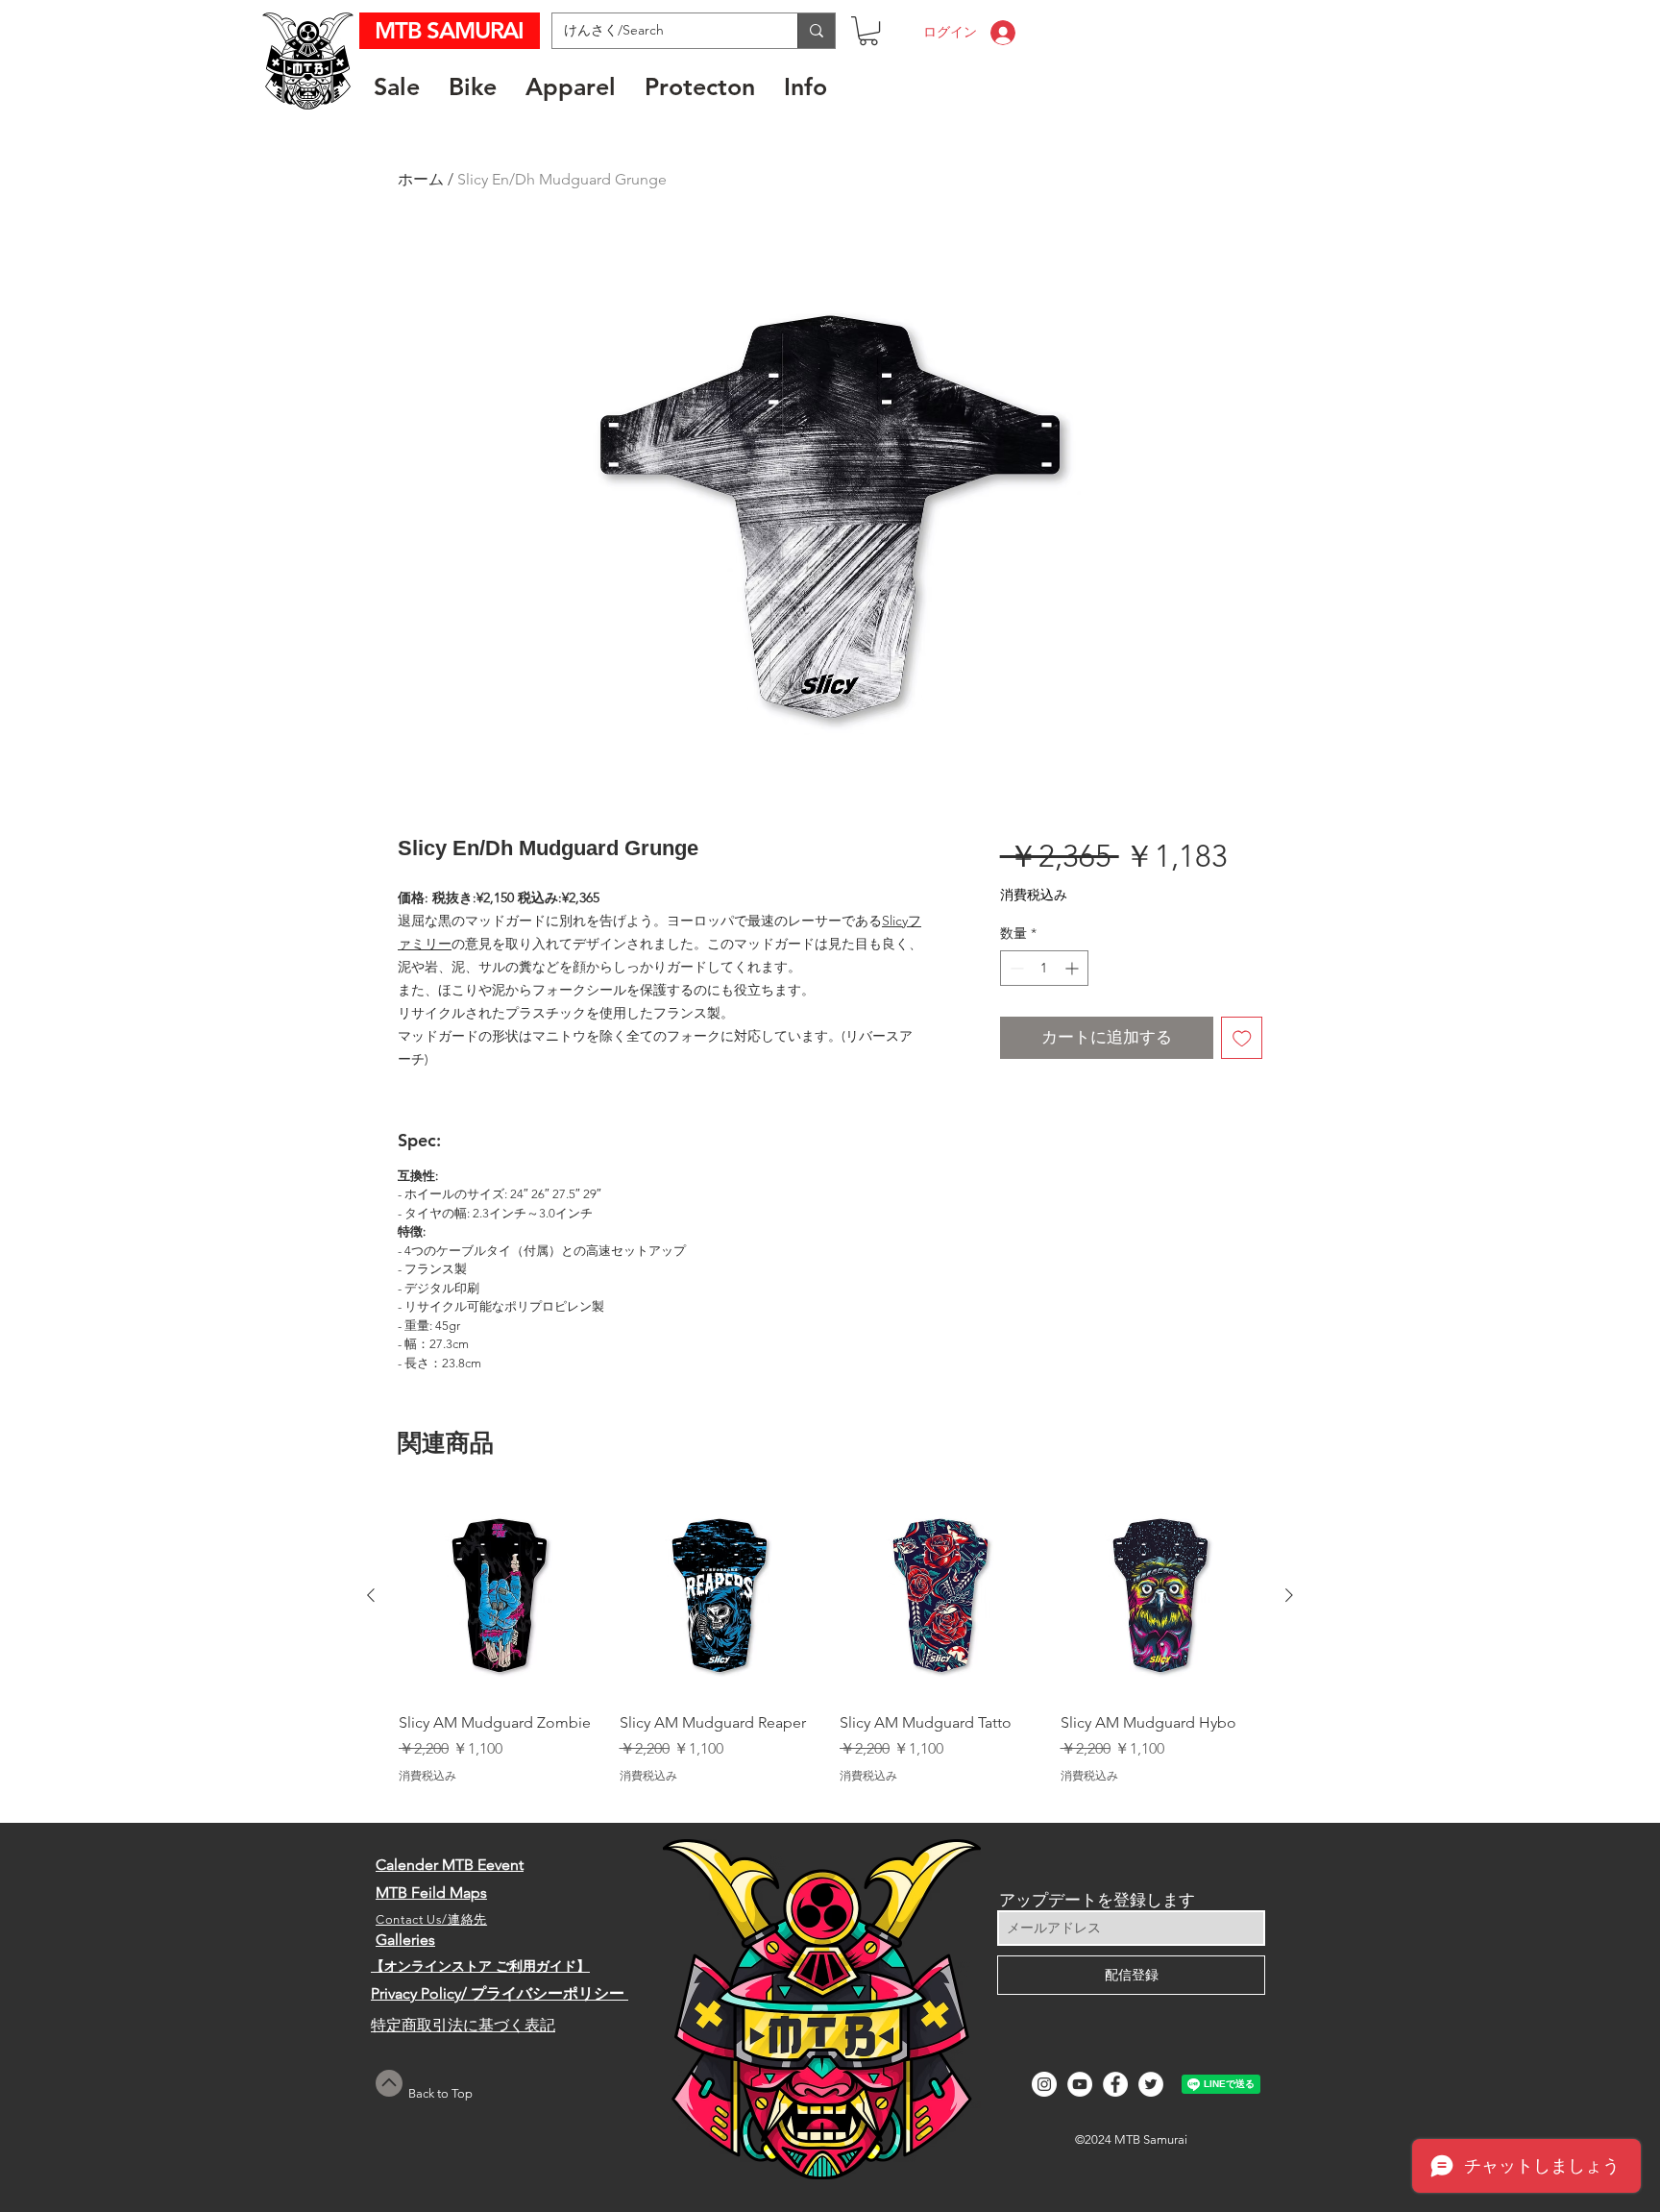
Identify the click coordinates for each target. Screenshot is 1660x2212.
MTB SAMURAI (452, 30)
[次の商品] (1289, 1595)
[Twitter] (1151, 2084)
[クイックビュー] (500, 1596)
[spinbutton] (1044, 968)
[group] (830, 1650)
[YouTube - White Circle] (1080, 2084)
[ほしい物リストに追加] (1242, 1038)
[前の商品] (371, 1595)
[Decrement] (1015, 968)
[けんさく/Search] (816, 31)
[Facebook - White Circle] (1115, 2084)
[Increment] (1074, 968)
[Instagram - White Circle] (1044, 2084)
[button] (868, 31)
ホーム (421, 179)
